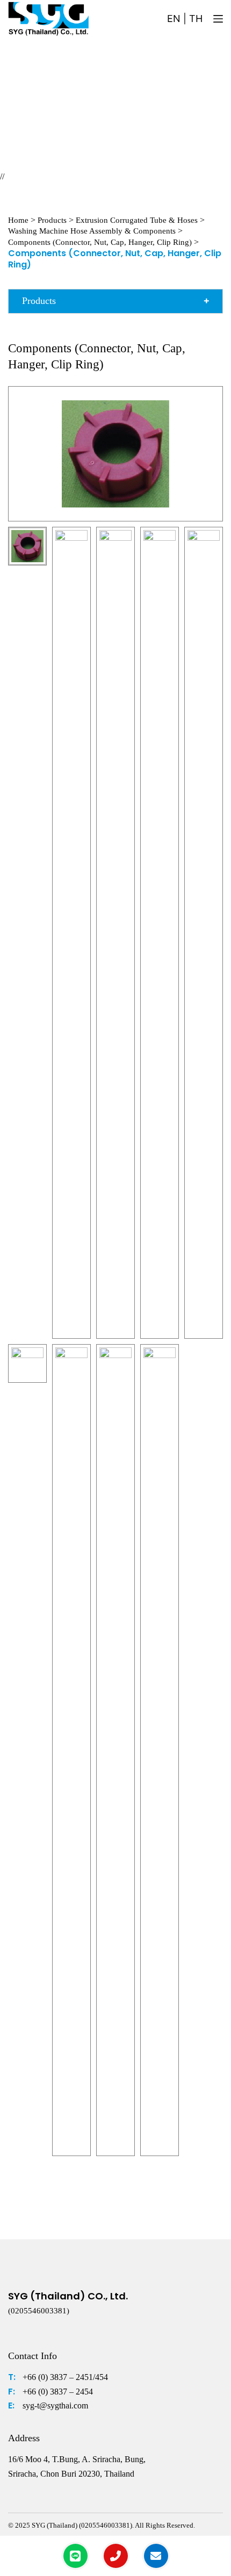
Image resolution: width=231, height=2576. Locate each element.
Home (18, 220)
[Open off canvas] (218, 19)
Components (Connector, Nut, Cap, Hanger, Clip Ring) (100, 242)
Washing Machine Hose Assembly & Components (92, 231)
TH (196, 19)
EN (174, 19)
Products (52, 220)
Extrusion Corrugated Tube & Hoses (137, 220)
